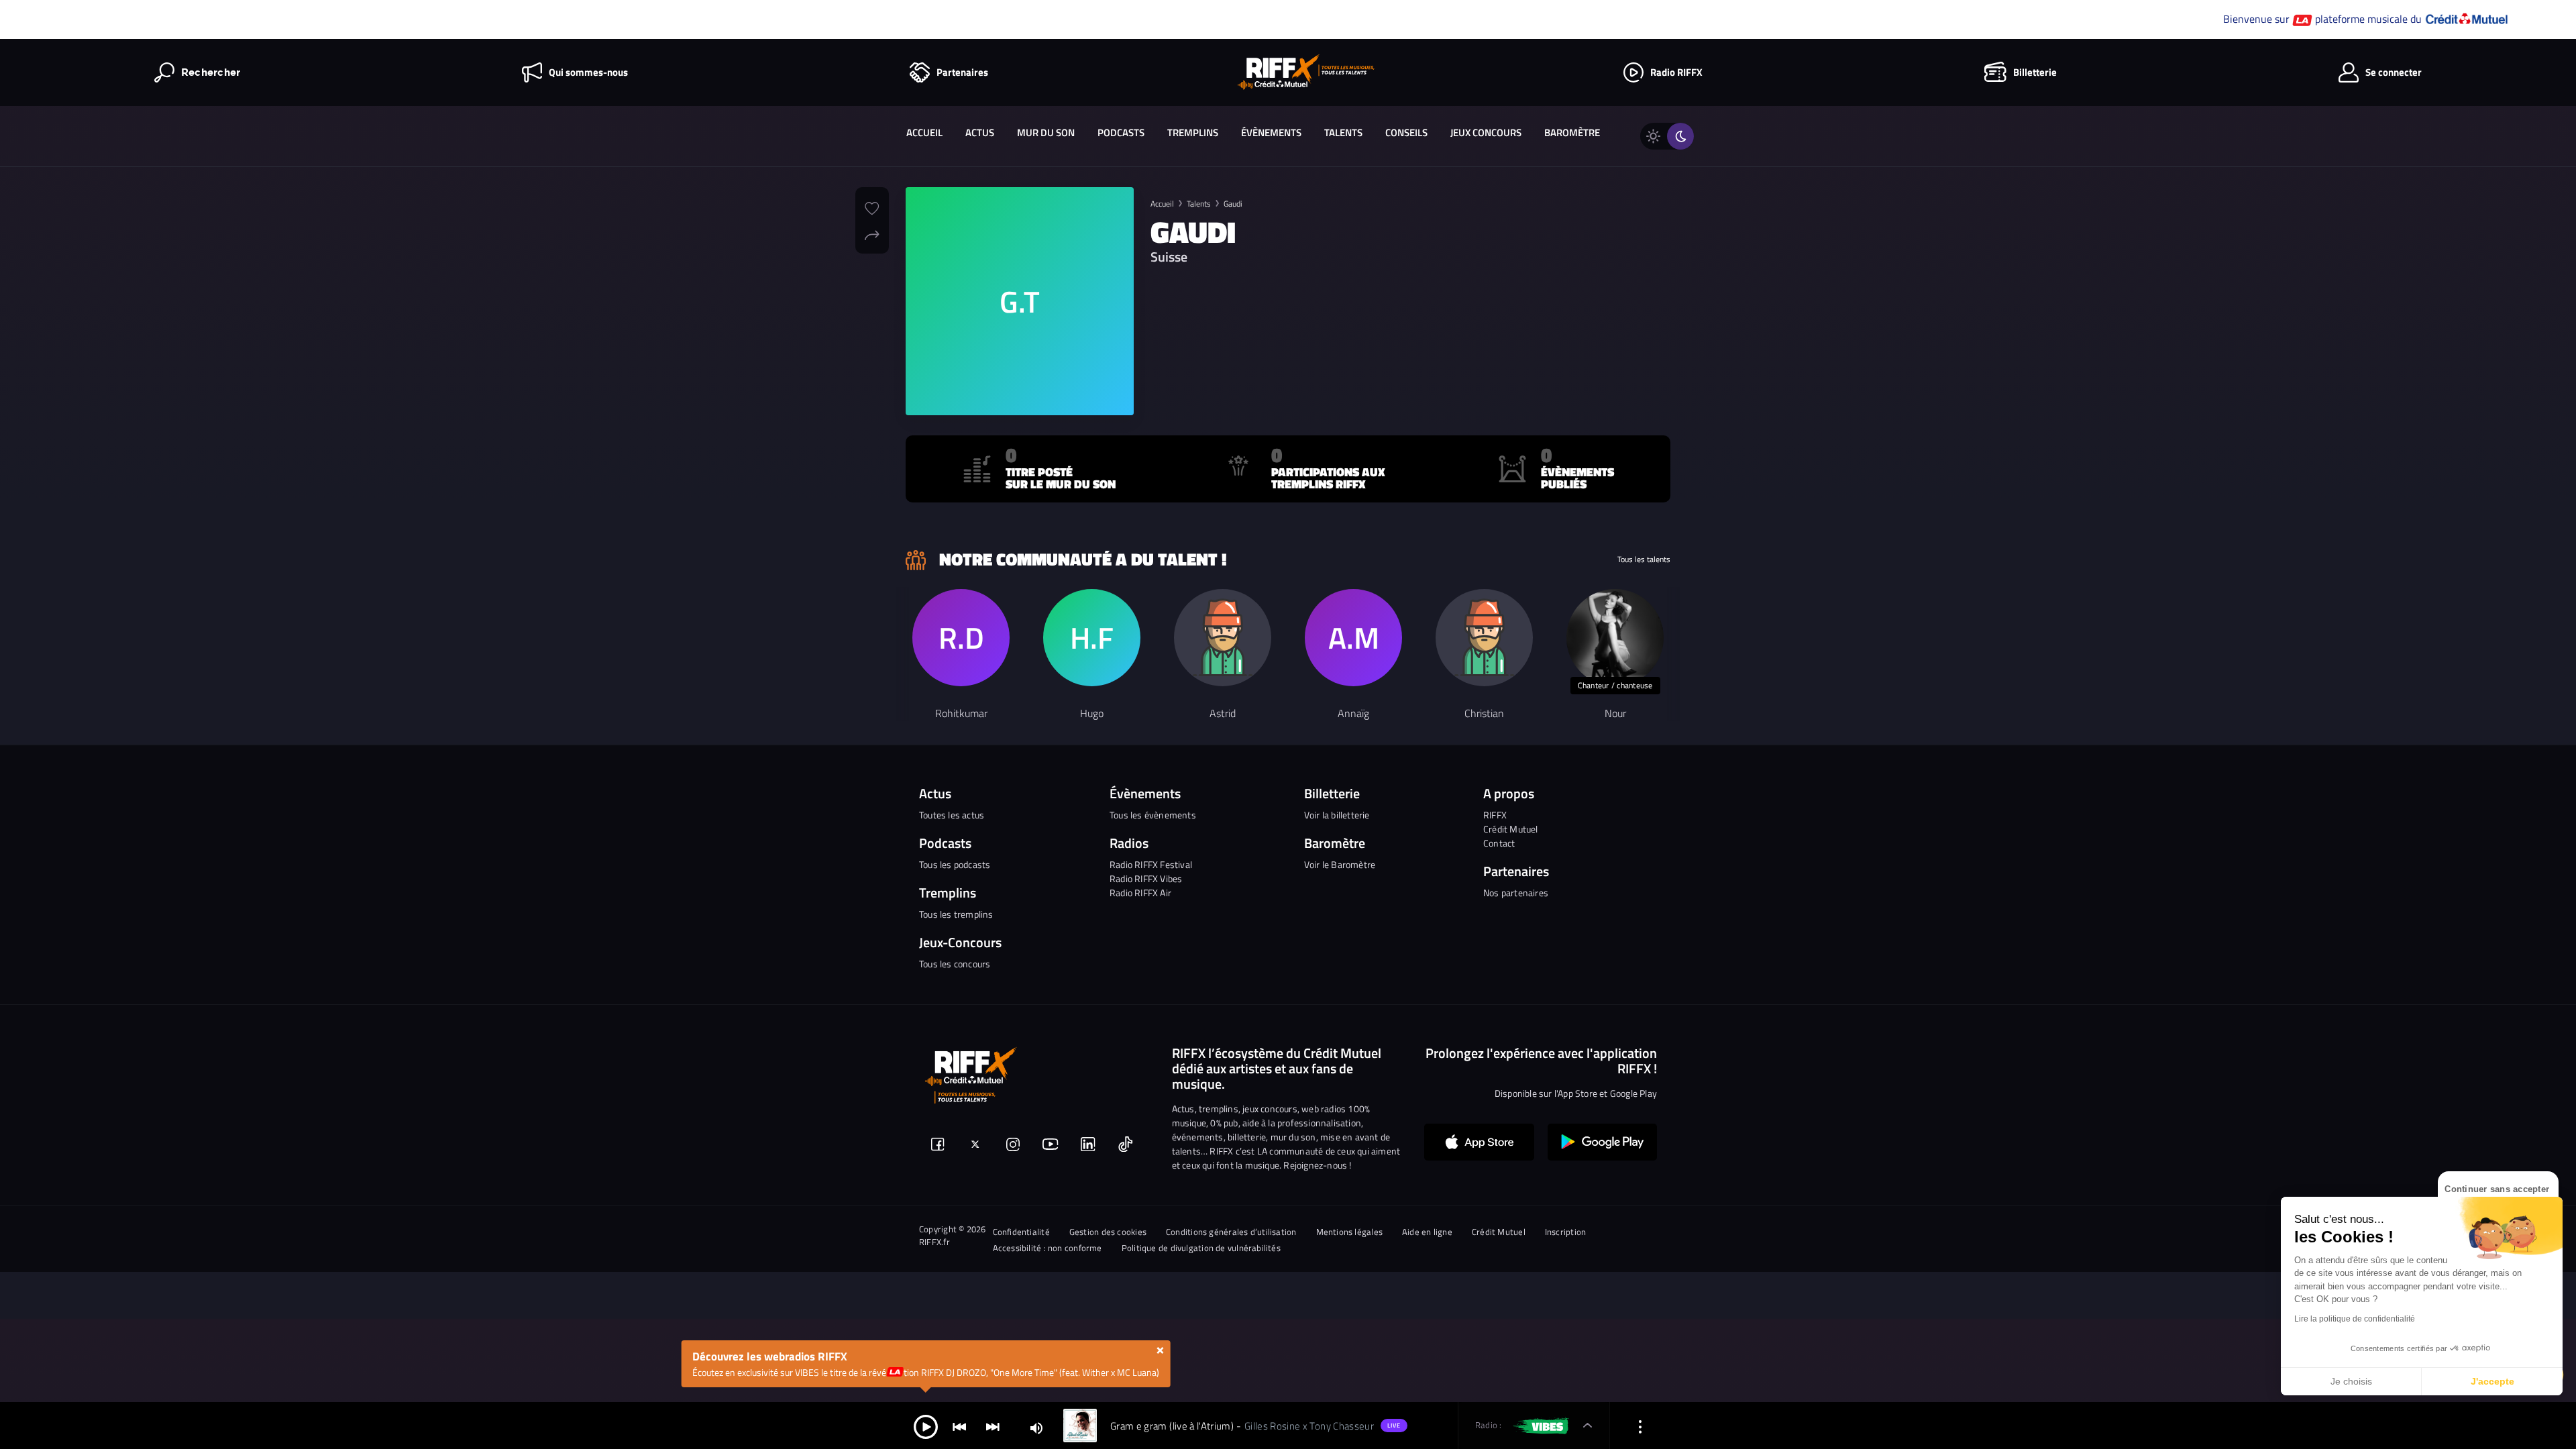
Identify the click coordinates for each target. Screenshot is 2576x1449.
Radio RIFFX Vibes (1146, 878)
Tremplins (1193, 132)
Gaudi (1233, 204)
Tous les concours (955, 964)
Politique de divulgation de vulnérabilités (1201, 1248)
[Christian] (1484, 638)
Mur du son (1046, 132)
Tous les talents (1644, 559)
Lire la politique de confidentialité (2355, 1319)
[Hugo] (1092, 638)
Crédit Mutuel (1511, 829)
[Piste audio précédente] (959, 1426)
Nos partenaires (1516, 893)
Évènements (1271, 132)
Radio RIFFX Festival (1151, 864)
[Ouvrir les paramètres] (1640, 1426)
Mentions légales (1350, 1232)
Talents (1343, 132)
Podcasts (1121, 132)
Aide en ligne (1427, 1232)
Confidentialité (1021, 1232)
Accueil (924, 132)
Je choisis (2351, 1381)
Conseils (1406, 132)
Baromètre (1572, 132)
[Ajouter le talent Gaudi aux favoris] (872, 207)
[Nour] (1615, 638)
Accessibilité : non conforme (1048, 1248)
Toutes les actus (952, 815)
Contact (1499, 843)
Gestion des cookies (1108, 1232)
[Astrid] (1223, 638)
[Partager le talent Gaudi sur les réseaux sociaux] (872, 233)
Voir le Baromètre (1340, 864)
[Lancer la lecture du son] (926, 1426)
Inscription (1565, 1232)
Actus (980, 132)
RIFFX (1495, 815)
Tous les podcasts (955, 864)
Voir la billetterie (1337, 815)
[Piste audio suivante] (993, 1426)
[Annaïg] (1353, 638)
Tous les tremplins (956, 914)
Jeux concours (1486, 132)
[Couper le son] (1036, 1427)
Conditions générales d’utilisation (1231, 1232)
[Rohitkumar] (961, 638)
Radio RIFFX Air (1140, 893)
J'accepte (2492, 1381)
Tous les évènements (1153, 815)
